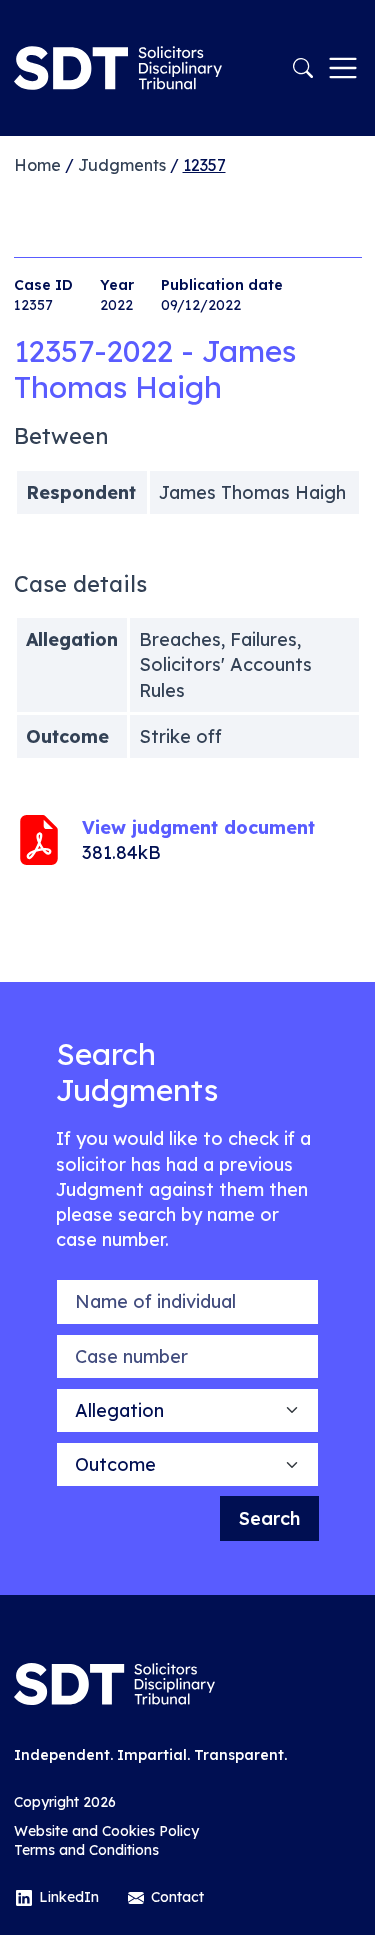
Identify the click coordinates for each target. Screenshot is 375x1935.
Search (269, 1518)
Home (37, 165)
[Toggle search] (303, 68)
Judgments (122, 165)
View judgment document (198, 827)
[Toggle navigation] (343, 68)
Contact (177, 1897)
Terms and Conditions (86, 1850)
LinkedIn (69, 1897)
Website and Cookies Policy (106, 1831)
